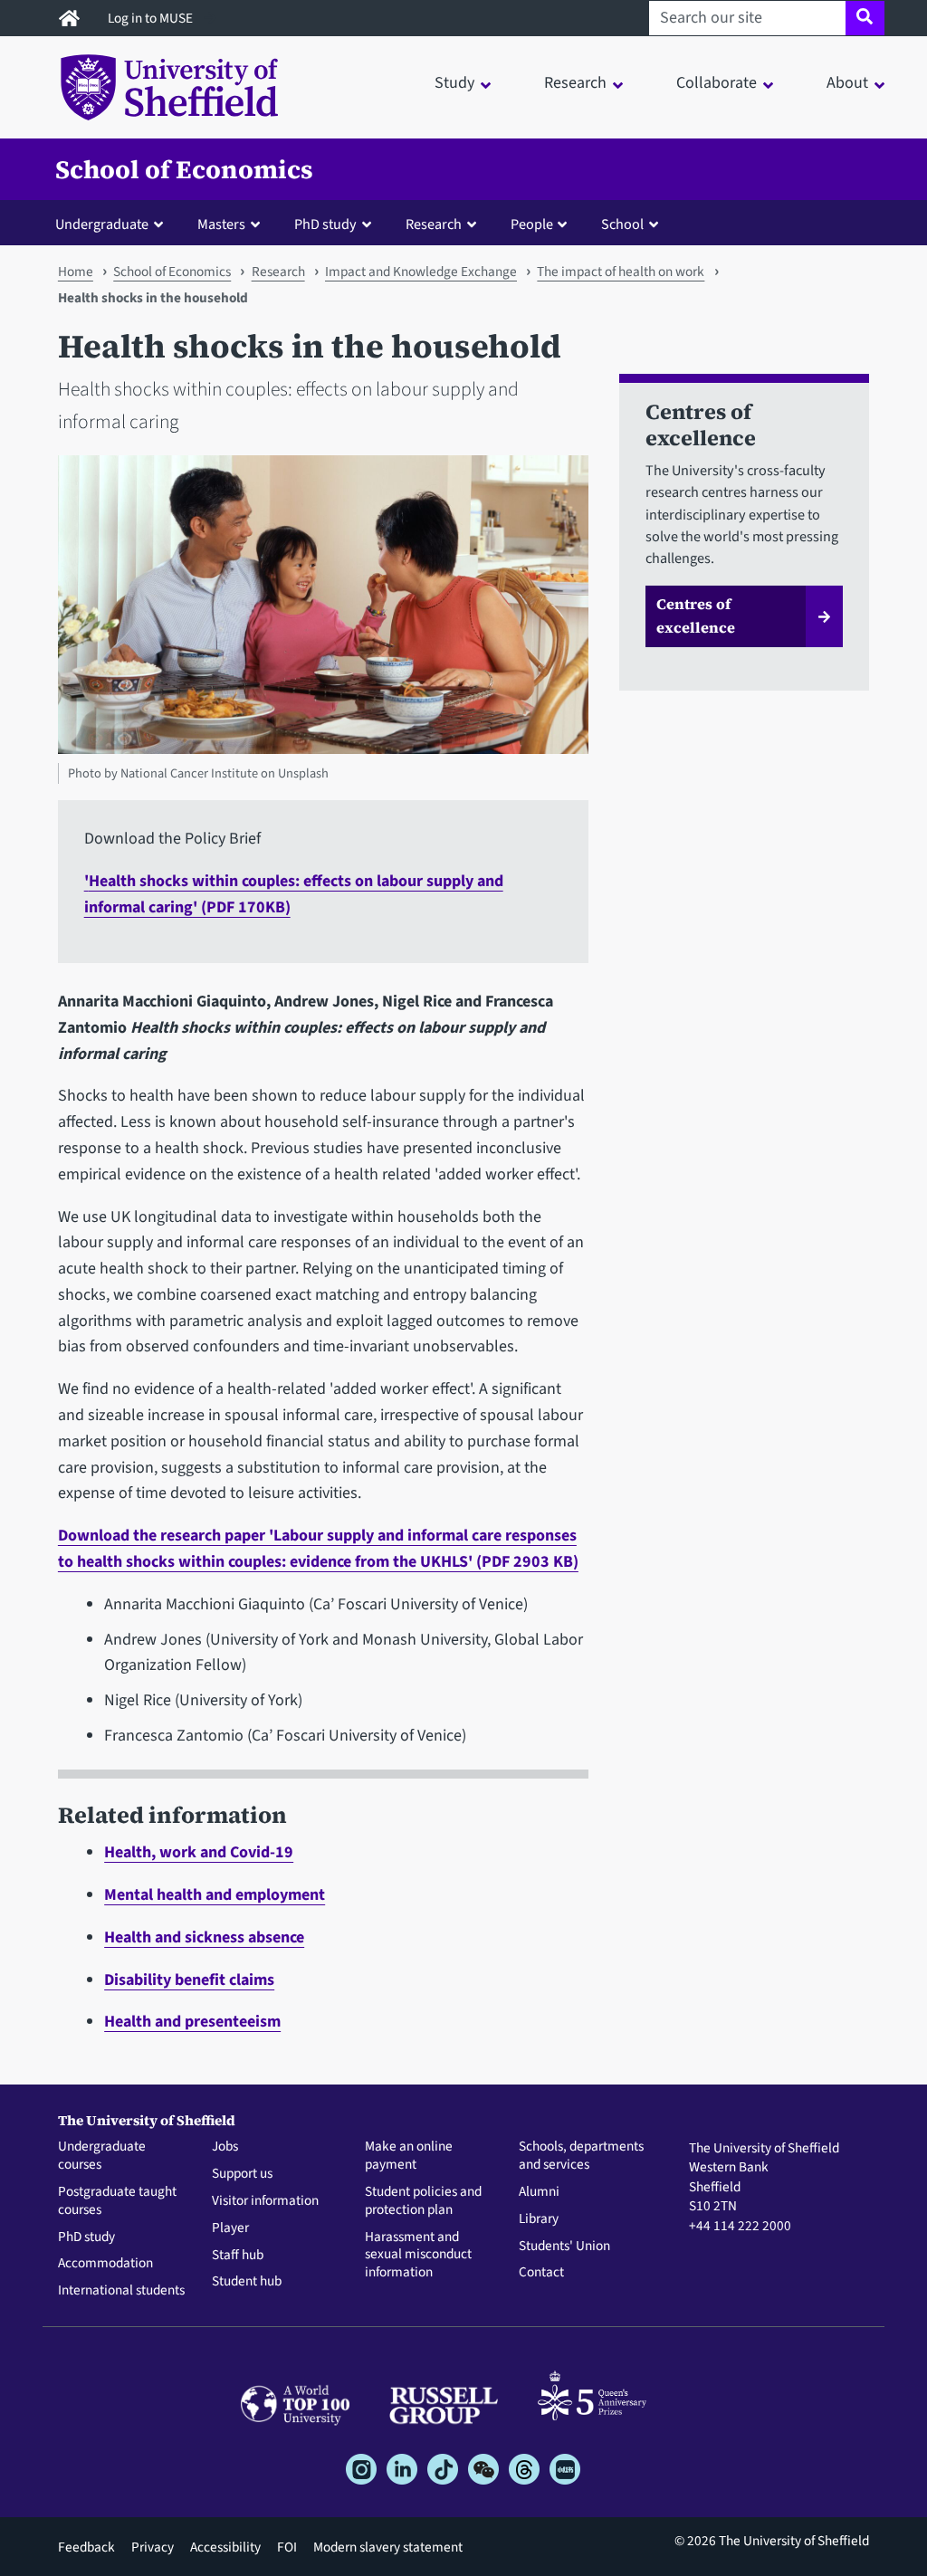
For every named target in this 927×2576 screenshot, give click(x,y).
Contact (541, 2273)
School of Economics (184, 169)
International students (121, 2291)
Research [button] (575, 83)
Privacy (153, 2547)
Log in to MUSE (152, 18)
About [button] (847, 83)
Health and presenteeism (192, 2022)
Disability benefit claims (189, 1980)
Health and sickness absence (204, 1937)
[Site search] (865, 18)
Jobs (225, 2147)
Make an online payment (409, 2156)
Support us (242, 2174)
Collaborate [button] (717, 83)
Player (230, 2228)
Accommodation (105, 2264)
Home (76, 272)
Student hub (247, 2282)
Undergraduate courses (102, 2156)
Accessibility (225, 2547)
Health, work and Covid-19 (199, 1852)
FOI (287, 2547)
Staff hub (238, 2256)
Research (278, 272)
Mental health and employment (215, 1895)
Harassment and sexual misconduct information (418, 2255)
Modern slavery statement (388, 2547)
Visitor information (265, 2201)
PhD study (86, 2237)
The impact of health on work (621, 272)
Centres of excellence (696, 615)
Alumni (539, 2192)
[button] (113, 224)
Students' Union (564, 2247)
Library (539, 2219)
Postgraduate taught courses (117, 2201)
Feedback (86, 2547)
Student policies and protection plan (423, 2201)
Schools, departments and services (581, 2156)
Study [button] (454, 83)
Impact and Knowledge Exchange (421, 272)
